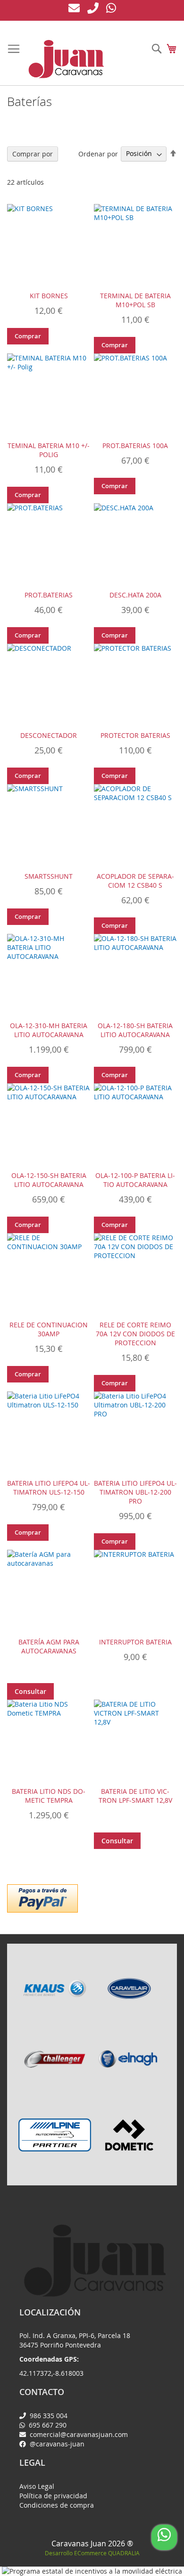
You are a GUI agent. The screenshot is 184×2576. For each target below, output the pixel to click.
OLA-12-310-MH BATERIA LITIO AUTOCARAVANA (49, 1030)
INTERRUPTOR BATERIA (135, 1642)
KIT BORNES (49, 296)
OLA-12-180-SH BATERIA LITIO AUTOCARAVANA (135, 1030)
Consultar (30, 1691)
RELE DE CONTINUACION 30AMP (49, 1329)
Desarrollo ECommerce (92, 2553)
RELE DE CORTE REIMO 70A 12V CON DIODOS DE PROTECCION (135, 1334)
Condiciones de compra (57, 2505)
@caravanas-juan (56, 2444)
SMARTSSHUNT (49, 876)
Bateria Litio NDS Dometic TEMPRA (49, 1796)
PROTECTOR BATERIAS (135, 735)
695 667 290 (47, 2425)
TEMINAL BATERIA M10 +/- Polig (49, 450)
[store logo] (66, 59)
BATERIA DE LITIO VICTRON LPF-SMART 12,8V (135, 1796)
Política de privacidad (53, 2496)
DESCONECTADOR (49, 735)
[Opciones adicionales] (42, 1897)
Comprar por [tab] (33, 154)
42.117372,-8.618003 (51, 2373)
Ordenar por (98, 153)
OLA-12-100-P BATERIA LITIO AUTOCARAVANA (135, 1180)
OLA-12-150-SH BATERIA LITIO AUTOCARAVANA (49, 1180)
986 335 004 (48, 2416)
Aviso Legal (37, 2486)
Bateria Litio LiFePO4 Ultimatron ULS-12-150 (49, 1488)
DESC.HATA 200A (135, 595)
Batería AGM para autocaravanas (49, 1646)
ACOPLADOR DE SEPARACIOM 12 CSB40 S (135, 881)
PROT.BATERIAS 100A (135, 446)
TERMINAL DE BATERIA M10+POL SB (135, 300)
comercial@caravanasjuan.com (78, 2434)
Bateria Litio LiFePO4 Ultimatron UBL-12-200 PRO (135, 1492)
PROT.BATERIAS (49, 595)
